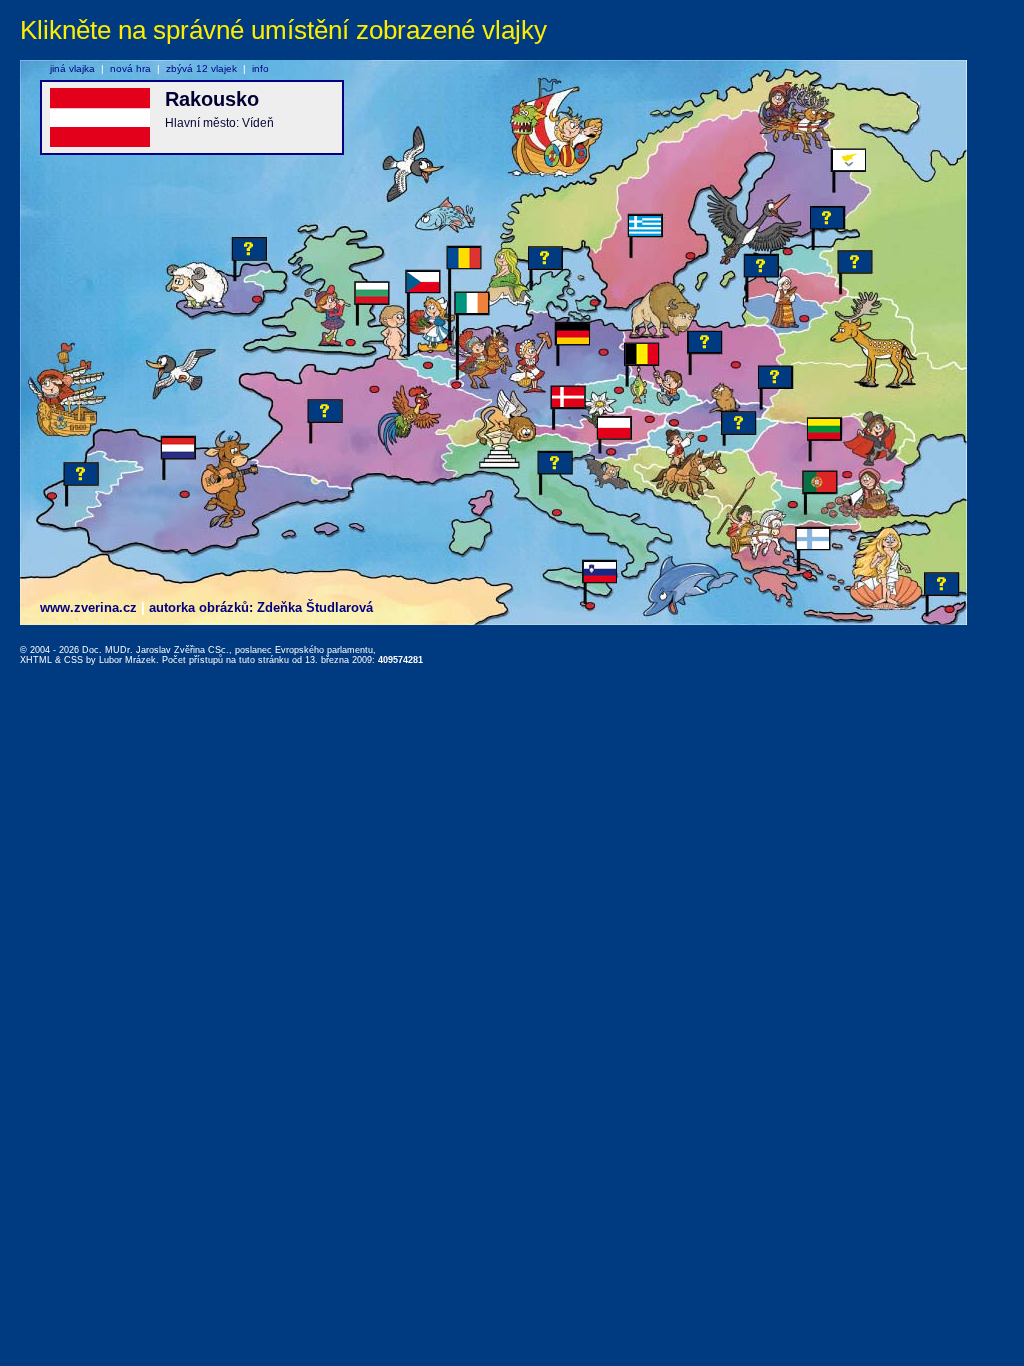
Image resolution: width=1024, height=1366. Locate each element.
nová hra (130, 68)
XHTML (36, 660)
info (260, 68)
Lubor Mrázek (127, 660)
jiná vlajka (72, 68)
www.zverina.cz (88, 607)
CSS (73, 660)
